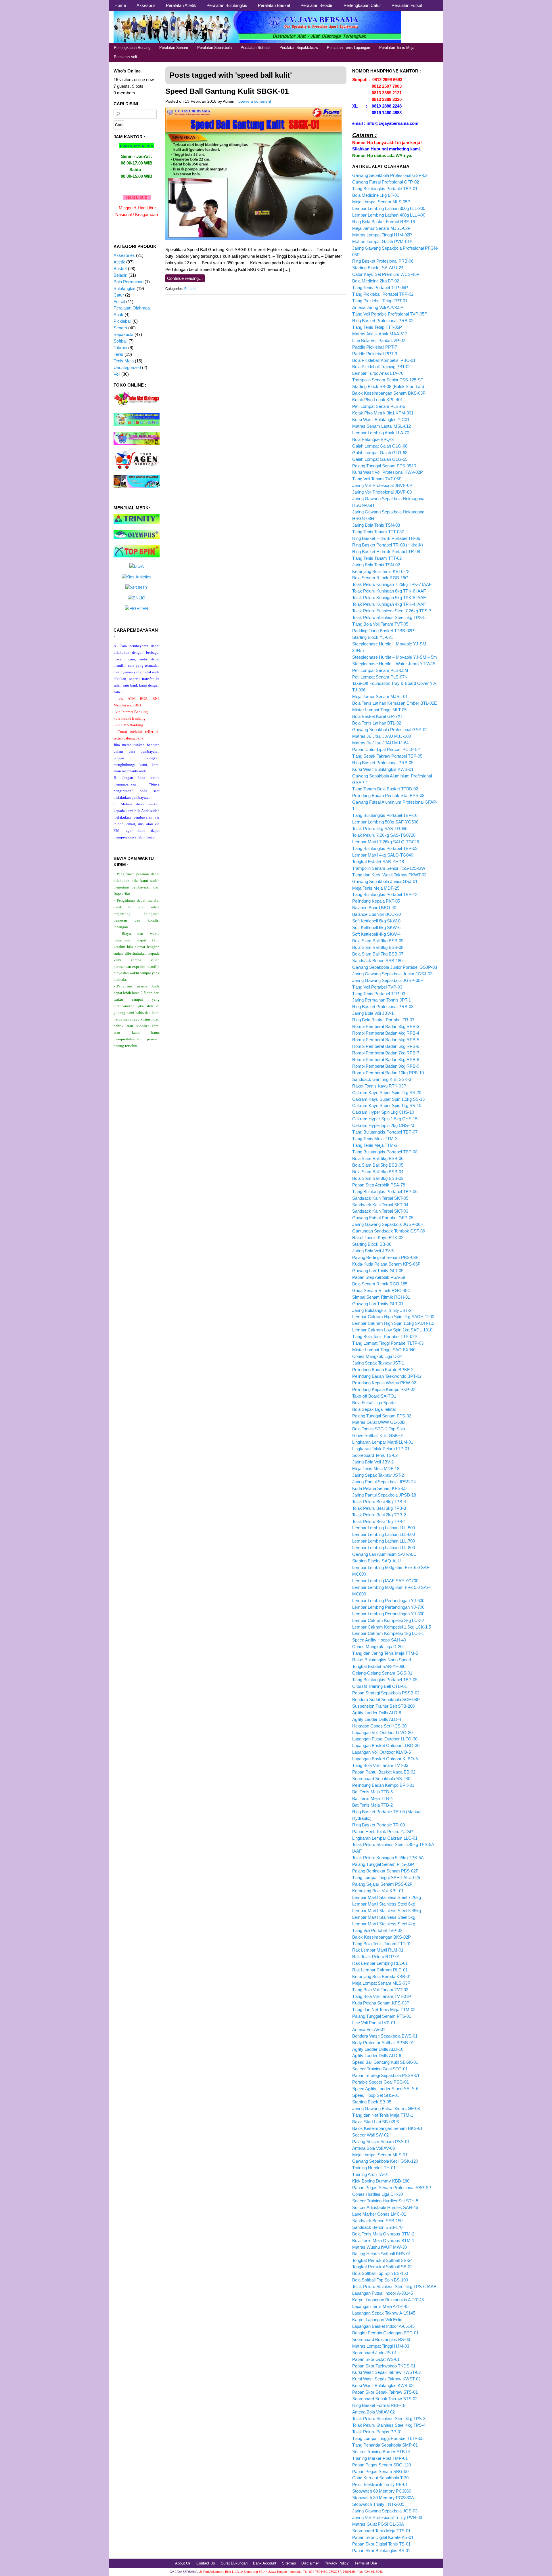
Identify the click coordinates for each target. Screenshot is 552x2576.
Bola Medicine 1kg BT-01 (376, 195)
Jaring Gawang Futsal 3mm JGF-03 (386, 2108)
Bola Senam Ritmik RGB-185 (380, 1284)
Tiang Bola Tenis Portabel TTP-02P (385, 1336)
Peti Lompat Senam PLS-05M (380, 670)
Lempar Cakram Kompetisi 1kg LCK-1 (388, 1633)
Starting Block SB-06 (372, 1244)
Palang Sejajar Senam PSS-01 (381, 2142)
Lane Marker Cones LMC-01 (379, 2214)
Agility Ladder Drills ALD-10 (378, 2049)
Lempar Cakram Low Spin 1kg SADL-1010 (392, 1330)
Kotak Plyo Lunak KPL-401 (377, 400)
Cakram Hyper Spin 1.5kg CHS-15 (385, 1119)
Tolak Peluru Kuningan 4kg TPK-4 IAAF (389, 604)
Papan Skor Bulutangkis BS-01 (381, 2551)
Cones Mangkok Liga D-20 (377, 1647)
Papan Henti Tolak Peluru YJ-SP (383, 1831)
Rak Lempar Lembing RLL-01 (380, 1963)
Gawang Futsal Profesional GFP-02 (386, 182)
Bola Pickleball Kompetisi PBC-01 (384, 360)
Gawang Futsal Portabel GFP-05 (383, 1218)
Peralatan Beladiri (317, 5)
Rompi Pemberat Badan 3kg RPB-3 (386, 1026)
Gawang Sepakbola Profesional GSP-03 (390, 175)
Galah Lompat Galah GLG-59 (380, 459)
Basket (120, 269)
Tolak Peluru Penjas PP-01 (377, 2432)
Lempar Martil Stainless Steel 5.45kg (387, 1911)
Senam (120, 328)
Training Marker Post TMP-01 (380, 2458)
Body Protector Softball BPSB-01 (383, 2043)
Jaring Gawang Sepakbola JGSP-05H (388, 980)
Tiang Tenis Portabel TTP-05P (380, 287)
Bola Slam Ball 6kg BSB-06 (378, 1158)
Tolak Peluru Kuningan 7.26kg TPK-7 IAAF (392, 584)
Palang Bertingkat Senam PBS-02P (385, 1871)
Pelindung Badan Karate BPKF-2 (383, 1370)
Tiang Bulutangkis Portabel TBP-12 (385, 894)
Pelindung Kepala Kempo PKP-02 (384, 1389)
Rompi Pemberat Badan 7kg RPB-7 (386, 1053)
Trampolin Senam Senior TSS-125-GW (389, 868)
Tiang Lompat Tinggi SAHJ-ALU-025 (386, 1877)
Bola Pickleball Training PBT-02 (381, 367)
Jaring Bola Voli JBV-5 (373, 1251)
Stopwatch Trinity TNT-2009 (378, 2504)
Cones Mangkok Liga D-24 (377, 1356)
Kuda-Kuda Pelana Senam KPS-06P (386, 1264)
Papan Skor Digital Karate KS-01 (383, 2537)
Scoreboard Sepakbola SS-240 (381, 1779)
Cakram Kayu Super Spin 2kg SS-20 (387, 1093)
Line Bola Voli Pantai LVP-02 (379, 340)
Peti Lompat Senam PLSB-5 (379, 406)
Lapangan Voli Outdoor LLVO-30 (382, 1733)
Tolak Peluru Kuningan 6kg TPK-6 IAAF (389, 591)
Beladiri (190, 289)
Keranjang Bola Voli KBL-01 (378, 1891)
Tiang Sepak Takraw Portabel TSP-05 (387, 756)
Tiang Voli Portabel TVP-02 (377, 1930)
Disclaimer (310, 2563)
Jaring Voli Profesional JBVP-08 (382, 492)
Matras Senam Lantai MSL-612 (382, 426)
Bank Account (265, 2563)
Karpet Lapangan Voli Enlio (377, 2320)
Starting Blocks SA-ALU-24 (378, 268)
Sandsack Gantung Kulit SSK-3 (382, 1079)
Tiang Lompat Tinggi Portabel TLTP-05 (388, 2438)
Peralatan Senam (174, 48)
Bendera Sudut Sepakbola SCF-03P (386, 1699)
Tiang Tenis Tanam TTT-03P (378, 532)
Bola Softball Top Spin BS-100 (380, 2280)
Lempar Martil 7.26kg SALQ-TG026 (386, 842)
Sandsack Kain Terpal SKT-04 (380, 1205)
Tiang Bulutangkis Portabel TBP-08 (385, 1152)
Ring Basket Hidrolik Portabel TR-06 (386, 538)
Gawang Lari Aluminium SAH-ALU (384, 1554)
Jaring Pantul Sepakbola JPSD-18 (384, 1495)
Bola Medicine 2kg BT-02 (376, 281)
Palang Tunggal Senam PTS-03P (383, 1864)
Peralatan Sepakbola (214, 48)
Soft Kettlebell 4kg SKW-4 (376, 934)
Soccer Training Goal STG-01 (380, 2069)
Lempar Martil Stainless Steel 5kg (384, 1917)
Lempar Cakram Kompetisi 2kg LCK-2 (388, 1620)
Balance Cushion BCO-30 (376, 914)
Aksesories (124, 255)
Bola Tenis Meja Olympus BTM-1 (383, 2240)
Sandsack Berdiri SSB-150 (377, 2221)
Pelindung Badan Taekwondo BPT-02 (387, 1376)
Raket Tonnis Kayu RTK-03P (379, 1086)
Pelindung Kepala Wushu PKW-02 (384, 1383)
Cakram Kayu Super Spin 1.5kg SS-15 (388, 1099)
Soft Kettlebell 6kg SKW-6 (376, 927)
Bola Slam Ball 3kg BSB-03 (378, 1178)
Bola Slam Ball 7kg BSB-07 (378, 954)
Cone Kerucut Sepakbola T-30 (380, 2478)
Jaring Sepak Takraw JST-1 (378, 1363)
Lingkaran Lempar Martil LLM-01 (383, 1442)
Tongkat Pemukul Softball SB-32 (382, 2267)
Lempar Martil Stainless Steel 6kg (384, 1904)
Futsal (119, 302)
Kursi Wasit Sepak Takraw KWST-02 (386, 2379)
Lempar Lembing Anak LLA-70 (381, 433)
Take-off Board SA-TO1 (374, 1396)
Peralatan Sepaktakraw (299, 48)
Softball (120, 341)
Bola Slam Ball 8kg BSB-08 (378, 947)
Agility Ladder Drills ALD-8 (377, 1713)
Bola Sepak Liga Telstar (374, 1409)
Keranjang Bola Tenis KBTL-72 (381, 571)
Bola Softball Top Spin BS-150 (380, 2273)
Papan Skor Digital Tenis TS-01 (381, 2544)
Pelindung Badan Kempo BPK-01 (383, 1785)
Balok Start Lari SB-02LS (376, 2122)
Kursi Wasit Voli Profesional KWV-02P (388, 472)
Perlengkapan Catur (362, 5)
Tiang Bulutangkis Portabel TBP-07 (385, 1132)
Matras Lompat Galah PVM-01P (382, 241)
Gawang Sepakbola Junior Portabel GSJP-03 (395, 967)
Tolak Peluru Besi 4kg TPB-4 (379, 1502)
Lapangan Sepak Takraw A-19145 (384, 2313)
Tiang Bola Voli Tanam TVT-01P (382, 1996)
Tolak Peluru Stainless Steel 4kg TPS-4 (389, 2425)
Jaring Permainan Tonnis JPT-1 (382, 1000)
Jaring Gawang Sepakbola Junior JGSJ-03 (392, 974)
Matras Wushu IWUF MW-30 (379, 2247)
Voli (117, 374)
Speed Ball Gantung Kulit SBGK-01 (227, 91)
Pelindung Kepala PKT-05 (376, 901)
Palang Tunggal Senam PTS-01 (382, 2016)
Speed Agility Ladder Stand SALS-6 (385, 2089)
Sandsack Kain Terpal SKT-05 (380, 1198)
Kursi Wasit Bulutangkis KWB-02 (383, 2385)
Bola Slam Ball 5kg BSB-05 (378, 1165)
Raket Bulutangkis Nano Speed (382, 1660)
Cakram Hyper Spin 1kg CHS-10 (383, 1112)
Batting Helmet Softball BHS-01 (382, 2254)
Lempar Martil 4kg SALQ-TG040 (383, 855)
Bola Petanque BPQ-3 (373, 439)
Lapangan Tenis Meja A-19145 (380, 2306)
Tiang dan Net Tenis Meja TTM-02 (384, 2010)
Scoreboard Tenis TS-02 (375, 1455)
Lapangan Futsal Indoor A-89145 (383, 2293)
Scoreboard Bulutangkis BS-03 (381, 2339)
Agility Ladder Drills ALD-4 (377, 1719)
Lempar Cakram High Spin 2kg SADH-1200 (393, 1317)
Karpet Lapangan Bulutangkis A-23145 (388, 2300)
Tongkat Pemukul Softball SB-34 (382, 2260)
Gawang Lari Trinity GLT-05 (378, 1271)
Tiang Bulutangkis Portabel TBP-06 (385, 1192)
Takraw (120, 348)
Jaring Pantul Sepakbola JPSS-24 (384, 1482)
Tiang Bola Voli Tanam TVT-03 (380, 1765)
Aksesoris (146, 5)
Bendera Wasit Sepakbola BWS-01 (385, 2036)
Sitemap (289, 2563)
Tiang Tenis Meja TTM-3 (375, 1145)
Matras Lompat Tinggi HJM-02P (382, 235)
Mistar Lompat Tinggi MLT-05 (379, 710)
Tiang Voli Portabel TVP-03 (377, 987)
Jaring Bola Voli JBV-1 (373, 1013)
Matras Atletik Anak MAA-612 (380, 334)
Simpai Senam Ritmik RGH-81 (381, 1297)
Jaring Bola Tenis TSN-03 (376, 525)
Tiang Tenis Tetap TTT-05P (377, 327)
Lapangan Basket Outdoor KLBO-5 (385, 1759)
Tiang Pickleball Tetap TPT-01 (380, 301)
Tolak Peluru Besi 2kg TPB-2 (379, 1515)
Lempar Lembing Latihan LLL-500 (384, 1528)
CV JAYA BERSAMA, (184, 2572)
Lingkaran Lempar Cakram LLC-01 (385, 1838)
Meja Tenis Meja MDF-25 (376, 888)
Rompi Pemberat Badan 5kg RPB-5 (386, 1040)
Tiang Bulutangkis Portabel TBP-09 (385, 848)
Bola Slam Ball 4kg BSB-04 (378, 1172)
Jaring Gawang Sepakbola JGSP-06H (388, 1224)
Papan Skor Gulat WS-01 (376, 2359)
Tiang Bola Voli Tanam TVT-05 (380, 624)
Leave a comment (255, 101)
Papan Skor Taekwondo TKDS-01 (384, 2366)
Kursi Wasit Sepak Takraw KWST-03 (386, 2372)
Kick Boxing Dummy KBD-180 (381, 2181)
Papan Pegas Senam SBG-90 (380, 2471)
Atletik (119, 262)
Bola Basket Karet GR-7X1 (377, 716)
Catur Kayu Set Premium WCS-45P (386, 274)
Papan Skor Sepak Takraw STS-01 (385, 2392)
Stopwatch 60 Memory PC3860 (382, 2491)
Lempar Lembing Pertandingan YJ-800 (388, 1614)
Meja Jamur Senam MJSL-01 (380, 696)
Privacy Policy (337, 2563)
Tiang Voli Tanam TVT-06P (377, 479)
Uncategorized (127, 367)
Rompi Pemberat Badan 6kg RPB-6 (386, 1046)
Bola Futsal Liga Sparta (374, 1403)
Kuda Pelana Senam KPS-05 (379, 1488)
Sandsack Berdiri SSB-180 (377, 961)
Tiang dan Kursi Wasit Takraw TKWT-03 (389, 875)
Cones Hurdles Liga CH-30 (377, 2194)
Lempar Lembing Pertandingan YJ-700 (388, 1607)
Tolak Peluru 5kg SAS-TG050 (380, 829)
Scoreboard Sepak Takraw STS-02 (385, 2399)
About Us (183, 2563)
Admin (229, 101)
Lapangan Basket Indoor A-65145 (383, 2326)
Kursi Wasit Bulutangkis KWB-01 (383, 769)
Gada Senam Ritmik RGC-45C (381, 1290)
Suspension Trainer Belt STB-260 (383, 1706)
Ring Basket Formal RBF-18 (379, 2405)
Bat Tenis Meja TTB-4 (372, 1798)
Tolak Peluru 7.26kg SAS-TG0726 (384, 835)
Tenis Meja (124, 361)
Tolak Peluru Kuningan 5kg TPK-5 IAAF (389, 598)
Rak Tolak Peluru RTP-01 (376, 1957)
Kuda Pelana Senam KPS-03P (381, 2003)
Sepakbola (123, 334)
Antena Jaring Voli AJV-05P (378, 307)
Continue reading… (185, 278)
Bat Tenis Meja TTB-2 (372, 1805)
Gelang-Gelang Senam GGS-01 (382, 1673)
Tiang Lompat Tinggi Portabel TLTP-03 (388, 1343)
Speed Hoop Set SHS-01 (376, 2095)
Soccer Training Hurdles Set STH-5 (385, 2201)
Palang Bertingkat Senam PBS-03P (385, 1257)
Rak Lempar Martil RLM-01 (378, 1950)
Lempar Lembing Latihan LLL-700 (384, 1541)
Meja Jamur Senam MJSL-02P (381, 228)
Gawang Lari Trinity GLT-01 (378, 1304)
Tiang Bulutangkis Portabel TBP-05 (385, 1680)
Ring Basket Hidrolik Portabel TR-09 (386, 552)
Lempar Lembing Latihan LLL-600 (384, 1534)
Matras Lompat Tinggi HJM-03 (381, 2346)
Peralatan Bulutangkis (227, 5)
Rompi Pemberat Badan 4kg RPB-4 (386, 1033)
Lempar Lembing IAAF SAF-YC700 (385, 1581)
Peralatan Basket (274, 5)
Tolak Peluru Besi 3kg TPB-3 (379, 1508)
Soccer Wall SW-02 (370, 2135)
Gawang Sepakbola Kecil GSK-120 (385, 2161)
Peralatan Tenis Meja (397, 48)
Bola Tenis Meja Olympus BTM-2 (383, 2234)
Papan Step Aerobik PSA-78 (379, 1185)
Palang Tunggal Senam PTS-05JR (384, 466)
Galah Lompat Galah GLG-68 (380, 446)
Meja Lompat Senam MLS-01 (380, 2155)
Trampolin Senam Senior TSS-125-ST (388, 380)
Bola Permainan (129, 282)
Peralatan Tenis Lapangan (348, 48)
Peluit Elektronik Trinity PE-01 (380, 2484)
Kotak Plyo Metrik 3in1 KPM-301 (383, 413)
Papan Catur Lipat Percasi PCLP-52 (386, 749)
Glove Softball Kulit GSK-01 (378, 1435)
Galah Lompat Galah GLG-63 (380, 453)
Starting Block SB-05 (372, 2102)
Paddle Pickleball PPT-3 (375, 354)
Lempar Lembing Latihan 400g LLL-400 (389, 215)
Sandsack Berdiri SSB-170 (377, 2227)
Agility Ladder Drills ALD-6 (377, 2056)
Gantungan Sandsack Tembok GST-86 (389, 1231)
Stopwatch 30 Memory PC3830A (383, 2498)
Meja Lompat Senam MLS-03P (381, 1983)
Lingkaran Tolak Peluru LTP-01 (381, 1449)
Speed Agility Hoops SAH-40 (379, 1640)
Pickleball (122, 321)
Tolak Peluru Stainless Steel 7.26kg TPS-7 (392, 611)
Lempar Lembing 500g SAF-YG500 (385, 822)
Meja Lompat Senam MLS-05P (381, 202)
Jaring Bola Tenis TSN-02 (376, 565)
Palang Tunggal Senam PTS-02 (382, 1416)
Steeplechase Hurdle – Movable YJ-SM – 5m (395, 657)
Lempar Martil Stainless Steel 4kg (384, 1924)
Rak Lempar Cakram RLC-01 (380, 1970)
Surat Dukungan (234, 2563)
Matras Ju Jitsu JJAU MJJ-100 (382, 736)
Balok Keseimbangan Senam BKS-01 (387, 2128)
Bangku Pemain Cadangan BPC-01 (385, 2333)
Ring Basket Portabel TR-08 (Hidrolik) (388, 545)
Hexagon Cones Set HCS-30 (379, 1726)
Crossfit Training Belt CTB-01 (379, 1686)
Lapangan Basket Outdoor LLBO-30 (386, 1745)
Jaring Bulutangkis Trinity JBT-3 (382, 1310)
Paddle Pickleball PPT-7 (375, 347)
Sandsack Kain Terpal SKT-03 (380, 1211)
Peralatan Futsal (407, 5)
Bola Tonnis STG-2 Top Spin (378, 1429)
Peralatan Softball (255, 48)
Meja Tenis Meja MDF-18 (376, 1468)
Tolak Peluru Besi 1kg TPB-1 (379, 1521)
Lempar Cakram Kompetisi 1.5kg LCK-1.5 (392, 1627)
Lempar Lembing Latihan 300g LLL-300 (389, 208)
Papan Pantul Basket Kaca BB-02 (384, 1772)
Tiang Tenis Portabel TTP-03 (379, 994)
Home (120, 5)
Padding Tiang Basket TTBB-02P (383, 631)
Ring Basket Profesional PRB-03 (383, 1007)
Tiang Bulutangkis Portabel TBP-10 (385, 815)
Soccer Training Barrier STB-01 (382, 2452)
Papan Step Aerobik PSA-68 (379, 1277)
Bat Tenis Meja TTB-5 (372, 1792)
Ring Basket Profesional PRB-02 (383, 321)
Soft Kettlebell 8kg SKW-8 (376, 921)
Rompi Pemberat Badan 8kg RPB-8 (386, 1059)
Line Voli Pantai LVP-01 (374, 2023)
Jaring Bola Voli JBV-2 (373, 1462)
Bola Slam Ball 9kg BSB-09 (378, 941)
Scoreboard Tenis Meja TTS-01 (381, 2531)
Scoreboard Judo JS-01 (374, 2353)
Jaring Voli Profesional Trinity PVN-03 (387, 2517)
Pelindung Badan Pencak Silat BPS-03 (388, 795)
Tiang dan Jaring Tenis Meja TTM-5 (385, 1653)
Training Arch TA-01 (371, 2174)
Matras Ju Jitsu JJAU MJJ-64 (380, 743)
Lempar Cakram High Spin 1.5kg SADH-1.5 (393, 1323)
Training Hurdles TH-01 (374, 2168)
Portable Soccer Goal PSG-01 (381, 2082)
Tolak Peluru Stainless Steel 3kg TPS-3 (389, 2419)
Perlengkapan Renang (132, 48)
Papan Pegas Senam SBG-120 (382, 2465)
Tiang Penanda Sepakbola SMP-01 (385, 2445)
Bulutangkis (124, 288)
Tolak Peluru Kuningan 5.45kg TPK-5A (388, 1858)
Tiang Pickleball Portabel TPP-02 (383, 294)
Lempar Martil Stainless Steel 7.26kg (387, 1897)
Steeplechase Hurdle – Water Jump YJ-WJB (394, 664)
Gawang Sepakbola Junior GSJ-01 (385, 881)
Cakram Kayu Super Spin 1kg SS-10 (387, 1105)
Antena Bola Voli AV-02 (373, 2412)
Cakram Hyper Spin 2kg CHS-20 (383, 1125)
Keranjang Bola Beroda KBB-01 (382, 1976)
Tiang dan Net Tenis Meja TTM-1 (383, 2115)
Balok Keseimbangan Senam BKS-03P (389, 393)
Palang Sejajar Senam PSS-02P (382, 1884)
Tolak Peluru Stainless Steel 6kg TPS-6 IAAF (394, 2287)
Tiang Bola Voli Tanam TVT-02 (380, 1990)
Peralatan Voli (125, 57)
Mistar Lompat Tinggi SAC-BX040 (384, 1350)
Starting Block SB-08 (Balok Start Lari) (388, 386)
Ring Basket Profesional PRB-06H (384, 261)
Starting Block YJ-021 (373, 637)
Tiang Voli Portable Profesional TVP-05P (390, 314)
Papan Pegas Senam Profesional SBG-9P (392, 2188)
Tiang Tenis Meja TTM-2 (375, 1139)
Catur (119, 295)
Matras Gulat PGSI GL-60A (378, 2524)
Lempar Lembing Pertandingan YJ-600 (388, 1601)
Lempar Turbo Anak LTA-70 (378, 373)
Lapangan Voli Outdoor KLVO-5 (382, 1752)
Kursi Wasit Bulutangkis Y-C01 (381, 420)
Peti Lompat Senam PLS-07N (380, 677)
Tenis (118, 354)
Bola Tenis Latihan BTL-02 (377, 723)
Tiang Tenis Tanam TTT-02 (377, 558)
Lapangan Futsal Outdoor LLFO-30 (385, 1739)
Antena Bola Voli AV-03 (373, 2148)
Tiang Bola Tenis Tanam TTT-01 (382, 1944)
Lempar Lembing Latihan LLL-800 (384, 1548)
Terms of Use (366, 2563)
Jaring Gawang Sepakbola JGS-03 (385, 2511)
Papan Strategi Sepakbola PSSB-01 (386, 2075)
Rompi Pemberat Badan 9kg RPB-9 (386, 1066)
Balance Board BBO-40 (374, 908)
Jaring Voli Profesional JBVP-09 (382, 485)
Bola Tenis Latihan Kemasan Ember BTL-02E (395, 703)
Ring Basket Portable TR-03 (378, 1825)
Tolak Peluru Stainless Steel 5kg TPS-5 (389, 617)
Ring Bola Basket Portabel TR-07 (383, 1020)
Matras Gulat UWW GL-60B (378, 1422)
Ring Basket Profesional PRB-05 (383, 763)
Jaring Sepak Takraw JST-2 (378, 1475)
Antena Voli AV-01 (369, 2029)
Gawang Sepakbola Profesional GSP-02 (390, 730)
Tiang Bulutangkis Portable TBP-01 (385, 189)
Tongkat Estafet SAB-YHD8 (378, 862)
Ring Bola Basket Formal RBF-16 (384, 222)
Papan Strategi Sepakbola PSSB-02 (386, 1693)
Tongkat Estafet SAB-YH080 (379, 1666)
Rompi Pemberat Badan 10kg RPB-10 (388, 1073)
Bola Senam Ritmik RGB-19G (380, 578)
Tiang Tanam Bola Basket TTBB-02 (385, 789)
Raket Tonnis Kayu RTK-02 (378, 1238)
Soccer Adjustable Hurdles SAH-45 (385, 2207)
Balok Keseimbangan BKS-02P (382, 1937)
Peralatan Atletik (181, 5)
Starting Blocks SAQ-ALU (376, 1561)
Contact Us (206, 2563)
